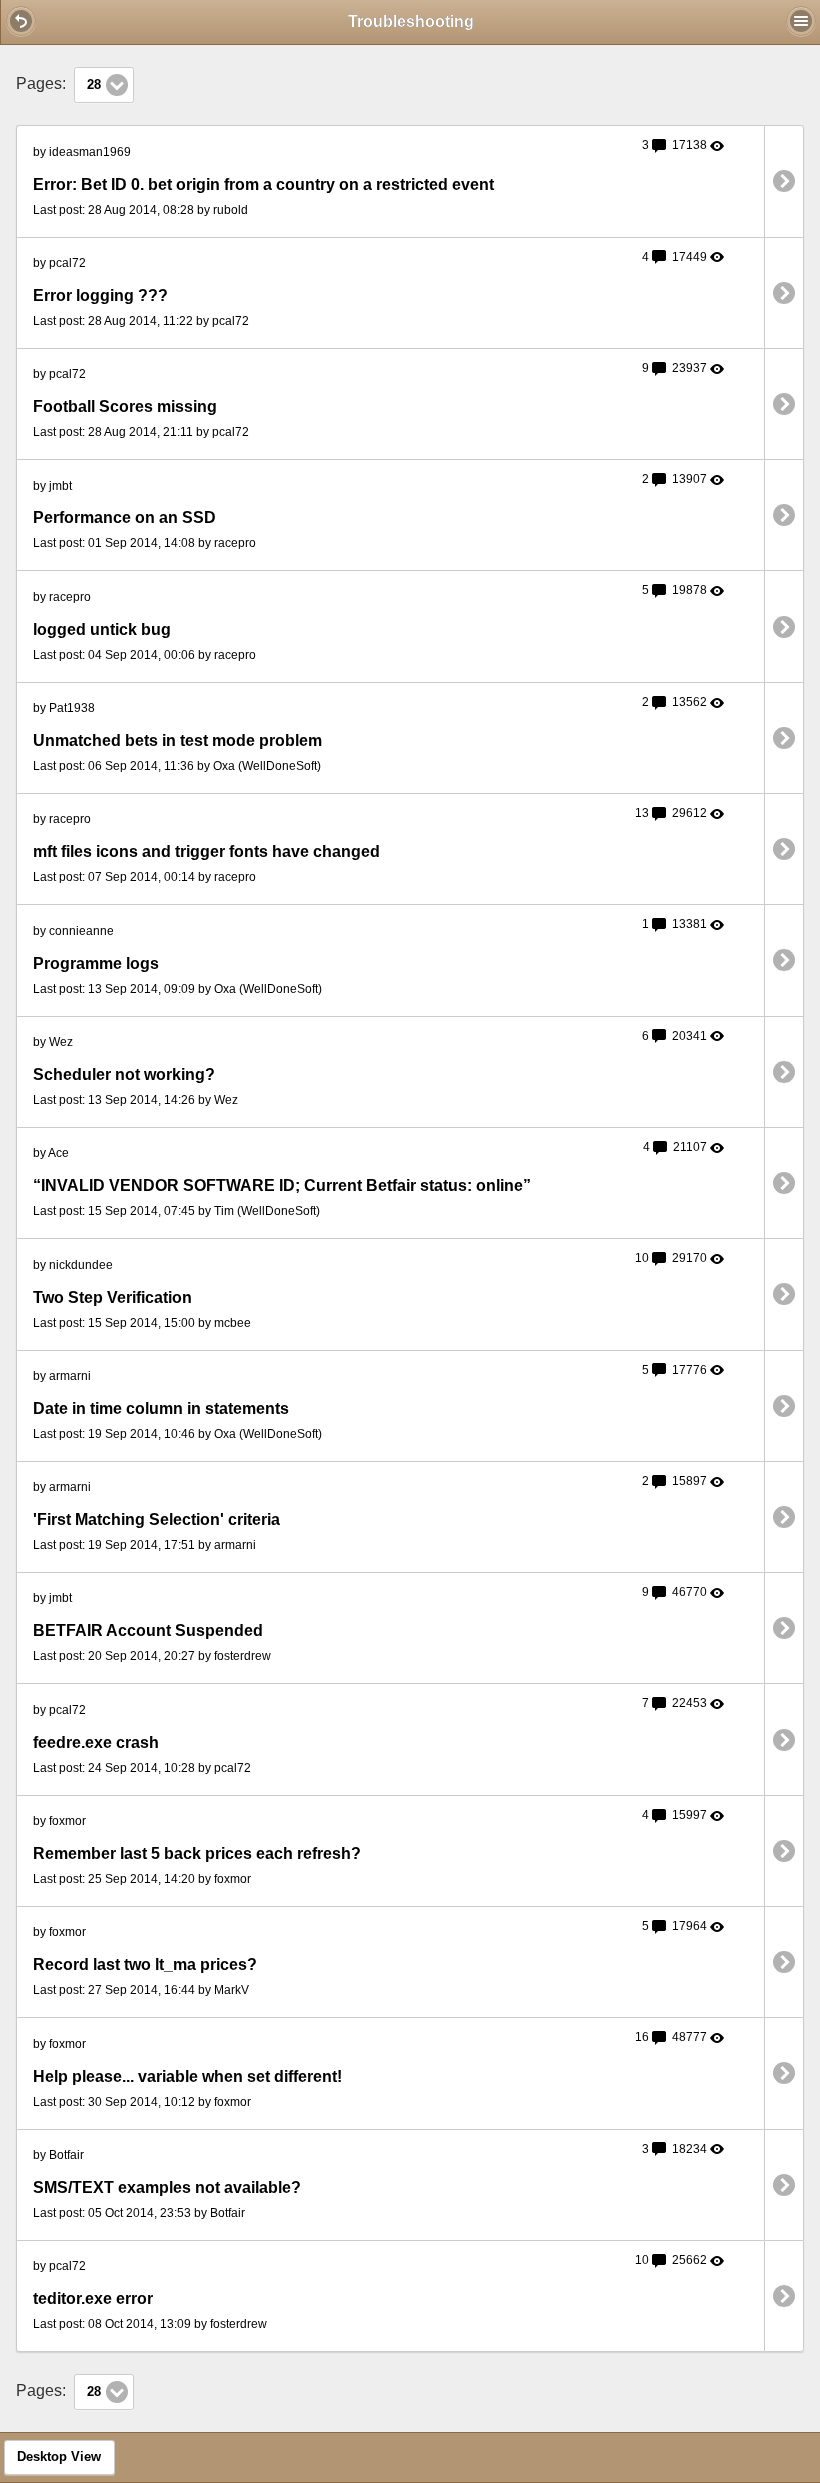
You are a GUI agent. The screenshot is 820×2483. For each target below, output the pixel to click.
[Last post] (784, 180)
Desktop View (59, 2457)
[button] (21, 21)
